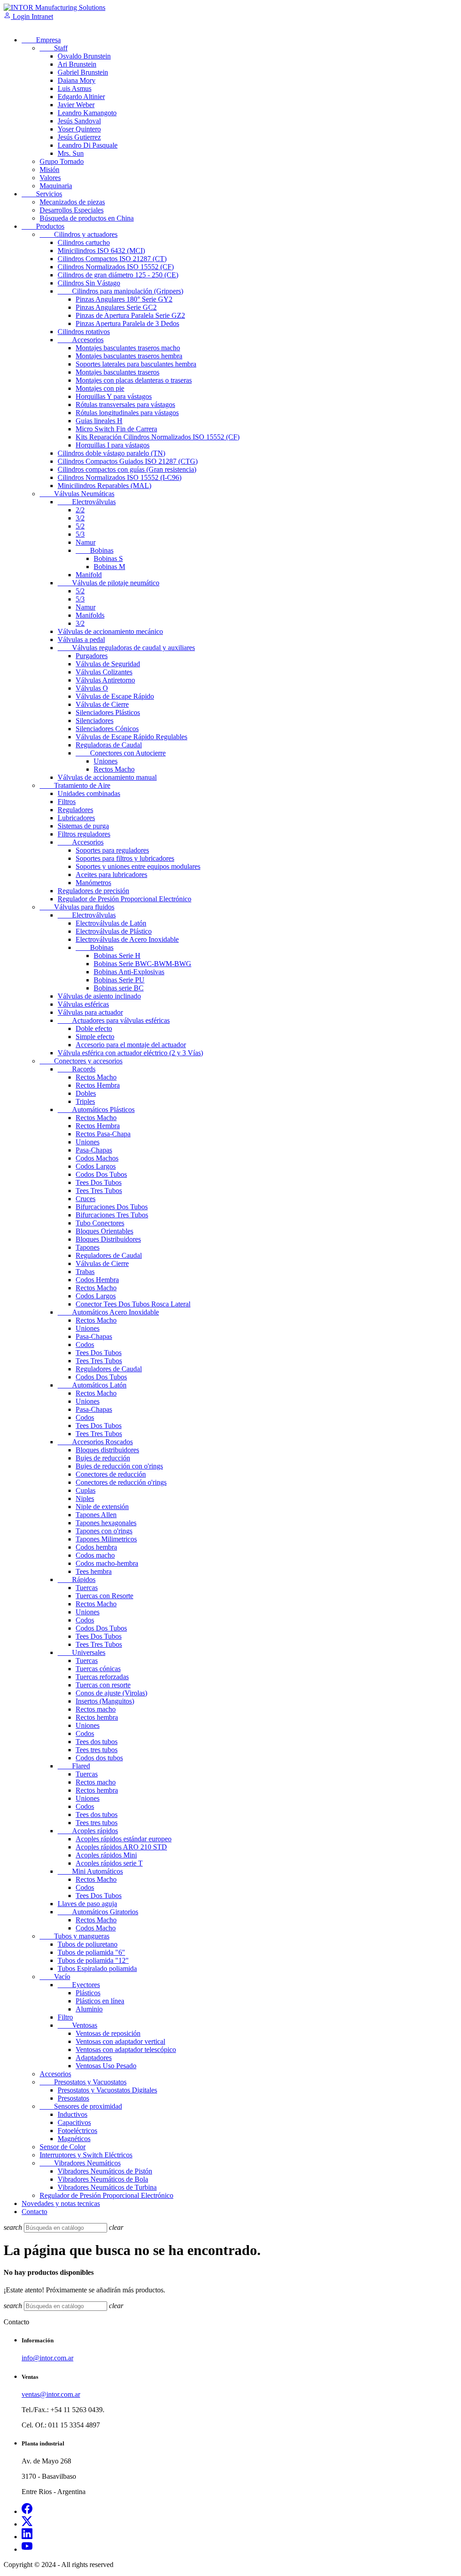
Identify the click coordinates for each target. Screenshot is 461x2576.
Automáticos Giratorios (98, 1912)
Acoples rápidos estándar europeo (124, 1839)
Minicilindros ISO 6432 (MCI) (101, 251)
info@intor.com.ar (47, 2358)
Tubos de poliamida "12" (93, 1960)
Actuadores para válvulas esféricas (114, 1020)
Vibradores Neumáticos (80, 2163)
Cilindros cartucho (84, 242)
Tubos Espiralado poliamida (97, 1968)
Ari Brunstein (77, 64)
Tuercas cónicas (98, 1669)
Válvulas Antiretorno (105, 680)
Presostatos (73, 2098)
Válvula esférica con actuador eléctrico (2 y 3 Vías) (130, 1053)
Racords (77, 1069)
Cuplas (86, 1490)
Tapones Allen (96, 1515)
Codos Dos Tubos (101, 1174)
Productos (43, 226)
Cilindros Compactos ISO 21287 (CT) (112, 259)
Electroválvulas (87, 502)
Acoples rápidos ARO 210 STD (121, 1847)
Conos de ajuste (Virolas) (111, 1693)
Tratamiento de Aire (75, 785)
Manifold (89, 575)
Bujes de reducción (103, 1458)
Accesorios (81, 340)
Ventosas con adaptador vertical (120, 2041)
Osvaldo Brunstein (84, 56)
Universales (81, 1652)
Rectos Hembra (98, 1085)
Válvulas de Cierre (102, 704)
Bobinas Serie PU (119, 980)
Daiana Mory (77, 80)
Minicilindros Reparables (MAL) (104, 486)
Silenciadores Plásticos (108, 712)
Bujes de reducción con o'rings (119, 1466)
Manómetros (93, 883)
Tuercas (87, 1588)
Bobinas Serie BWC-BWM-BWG (142, 964)
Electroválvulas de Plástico (114, 931)
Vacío (55, 1977)
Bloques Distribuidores (108, 1239)
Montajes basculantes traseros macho (128, 348)
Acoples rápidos (88, 1831)
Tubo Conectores (100, 1223)
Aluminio (89, 2009)
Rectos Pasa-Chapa (103, 1134)
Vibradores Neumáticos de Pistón (105, 2171)
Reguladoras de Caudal (109, 745)
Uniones (106, 761)
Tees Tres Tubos (99, 1191)
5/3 (80, 534)
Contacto (34, 2212)
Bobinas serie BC (119, 988)
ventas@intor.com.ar (51, 2394)
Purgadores (92, 656)
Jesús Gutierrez (79, 137)
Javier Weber (76, 105)
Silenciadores (95, 721)
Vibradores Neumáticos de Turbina (107, 2187)
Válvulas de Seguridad (108, 664)
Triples (85, 1101)
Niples (85, 1498)
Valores (50, 178)
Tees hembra (94, 1571)
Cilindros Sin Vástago (89, 283)
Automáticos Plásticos (96, 1109)
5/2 (80, 526)
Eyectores (79, 1985)
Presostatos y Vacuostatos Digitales (107, 2090)
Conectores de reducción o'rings (121, 1482)
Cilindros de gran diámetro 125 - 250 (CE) (118, 275)
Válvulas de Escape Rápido (115, 696)
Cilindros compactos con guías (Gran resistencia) (127, 469)
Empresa (41, 40)
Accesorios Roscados (95, 1442)
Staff (54, 48)
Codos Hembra (97, 1280)
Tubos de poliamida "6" (91, 1952)
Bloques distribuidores (107, 1450)
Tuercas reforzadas (102, 1677)
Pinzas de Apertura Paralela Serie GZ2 (130, 315)
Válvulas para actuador (90, 1012)
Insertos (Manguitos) (105, 1701)
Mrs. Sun (71, 153)
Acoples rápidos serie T (109, 1863)
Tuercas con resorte (103, 1685)
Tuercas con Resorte (104, 1596)
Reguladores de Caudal (109, 1255)
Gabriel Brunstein (83, 72)
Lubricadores (76, 818)
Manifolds (90, 615)
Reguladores (75, 810)
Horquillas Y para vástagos (114, 396)
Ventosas (77, 2025)
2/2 (80, 510)
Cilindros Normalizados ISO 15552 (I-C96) (120, 477)
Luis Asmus (75, 88)
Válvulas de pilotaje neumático (108, 583)
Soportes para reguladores (112, 850)
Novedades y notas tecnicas (61, 2203)
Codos (85, 1344)
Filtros (67, 802)
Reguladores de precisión (93, 891)
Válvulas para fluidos (77, 907)
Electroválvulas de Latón (111, 923)
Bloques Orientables (104, 1231)
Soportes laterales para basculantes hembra (136, 364)
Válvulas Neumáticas (77, 494)
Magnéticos (74, 2139)
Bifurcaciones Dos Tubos (112, 1207)
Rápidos (77, 1579)
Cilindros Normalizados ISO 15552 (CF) (116, 267)
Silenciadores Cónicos (107, 729)
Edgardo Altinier (81, 97)
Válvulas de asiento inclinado (99, 996)
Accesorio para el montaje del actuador (131, 1045)
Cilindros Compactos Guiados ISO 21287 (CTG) (128, 461)
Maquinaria (56, 186)
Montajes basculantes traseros (118, 372)
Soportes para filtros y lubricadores (125, 858)
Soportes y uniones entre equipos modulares (138, 866)
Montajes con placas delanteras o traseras (134, 380)
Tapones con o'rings (104, 1531)
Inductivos (72, 2114)
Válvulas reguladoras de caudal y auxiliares (126, 648)
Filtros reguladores (84, 834)
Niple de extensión (102, 1507)
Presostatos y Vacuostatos (83, 2082)
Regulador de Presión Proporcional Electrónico (124, 899)
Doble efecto (94, 1028)
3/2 (80, 518)
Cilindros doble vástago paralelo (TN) (111, 453)
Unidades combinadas (89, 793)
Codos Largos (96, 1166)
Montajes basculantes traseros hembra (129, 356)
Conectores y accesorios (81, 1061)
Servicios (42, 194)
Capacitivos (74, 2122)
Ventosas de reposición (108, 2033)
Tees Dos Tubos (99, 1182)
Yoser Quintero (79, 129)
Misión (50, 169)
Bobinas (95, 550)
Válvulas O (92, 688)
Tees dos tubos (97, 1742)
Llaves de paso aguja (87, 1904)
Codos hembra (96, 1547)
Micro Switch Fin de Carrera (116, 429)
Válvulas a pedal (81, 639)
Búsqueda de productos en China (87, 218)
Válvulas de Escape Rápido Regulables (131, 737)
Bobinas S (108, 558)
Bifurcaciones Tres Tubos (112, 1215)
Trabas (85, 1272)
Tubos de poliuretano (88, 1944)
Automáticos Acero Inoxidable (108, 1312)
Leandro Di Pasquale (88, 145)
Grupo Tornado (62, 161)
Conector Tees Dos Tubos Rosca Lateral (133, 1304)
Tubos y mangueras (75, 1936)
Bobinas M (109, 567)
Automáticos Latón (92, 1385)
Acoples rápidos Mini (106, 1855)
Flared (74, 1766)
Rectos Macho (114, 769)
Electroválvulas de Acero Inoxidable (127, 939)
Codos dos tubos (99, 1758)
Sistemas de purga (83, 826)
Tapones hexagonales (106, 1523)
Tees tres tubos (97, 1750)
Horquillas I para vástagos (113, 445)
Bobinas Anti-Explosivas (129, 972)
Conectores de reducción (111, 1474)
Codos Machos (97, 1158)
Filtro (65, 2017)
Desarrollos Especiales (72, 210)
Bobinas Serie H (117, 956)
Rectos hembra (97, 1717)
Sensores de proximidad (81, 2106)
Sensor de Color (63, 2147)
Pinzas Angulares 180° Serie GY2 (124, 299)
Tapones (88, 1247)
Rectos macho (96, 1709)
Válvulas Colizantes (104, 672)
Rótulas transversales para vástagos (125, 404)
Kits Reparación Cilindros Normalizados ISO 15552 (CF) (158, 437)
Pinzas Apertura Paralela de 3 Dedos (127, 323)
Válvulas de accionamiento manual (107, 777)
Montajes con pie (100, 388)
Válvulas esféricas (83, 1004)
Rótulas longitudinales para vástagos (127, 413)
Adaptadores (94, 2058)
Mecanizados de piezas (72, 202)
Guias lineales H (99, 421)
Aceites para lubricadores (111, 874)
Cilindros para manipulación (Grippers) (120, 291)
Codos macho (95, 1555)
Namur (86, 542)
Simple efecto (95, 1037)
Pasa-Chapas (94, 1150)
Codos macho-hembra (107, 1563)
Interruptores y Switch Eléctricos (86, 2155)
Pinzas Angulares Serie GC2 (116, 307)
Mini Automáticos (90, 1871)
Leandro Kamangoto (87, 113)
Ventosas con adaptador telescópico (126, 2050)
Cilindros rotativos (84, 332)
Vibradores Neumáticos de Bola (103, 2179)
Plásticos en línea (100, 2001)
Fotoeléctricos (77, 2131)
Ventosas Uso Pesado (106, 2066)
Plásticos (88, 1993)
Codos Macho (96, 1928)
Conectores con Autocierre (121, 753)
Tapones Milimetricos (106, 1539)
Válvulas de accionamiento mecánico (110, 631)
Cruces (86, 1199)
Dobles (86, 1093)
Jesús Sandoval (79, 121)
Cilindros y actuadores (79, 234)
